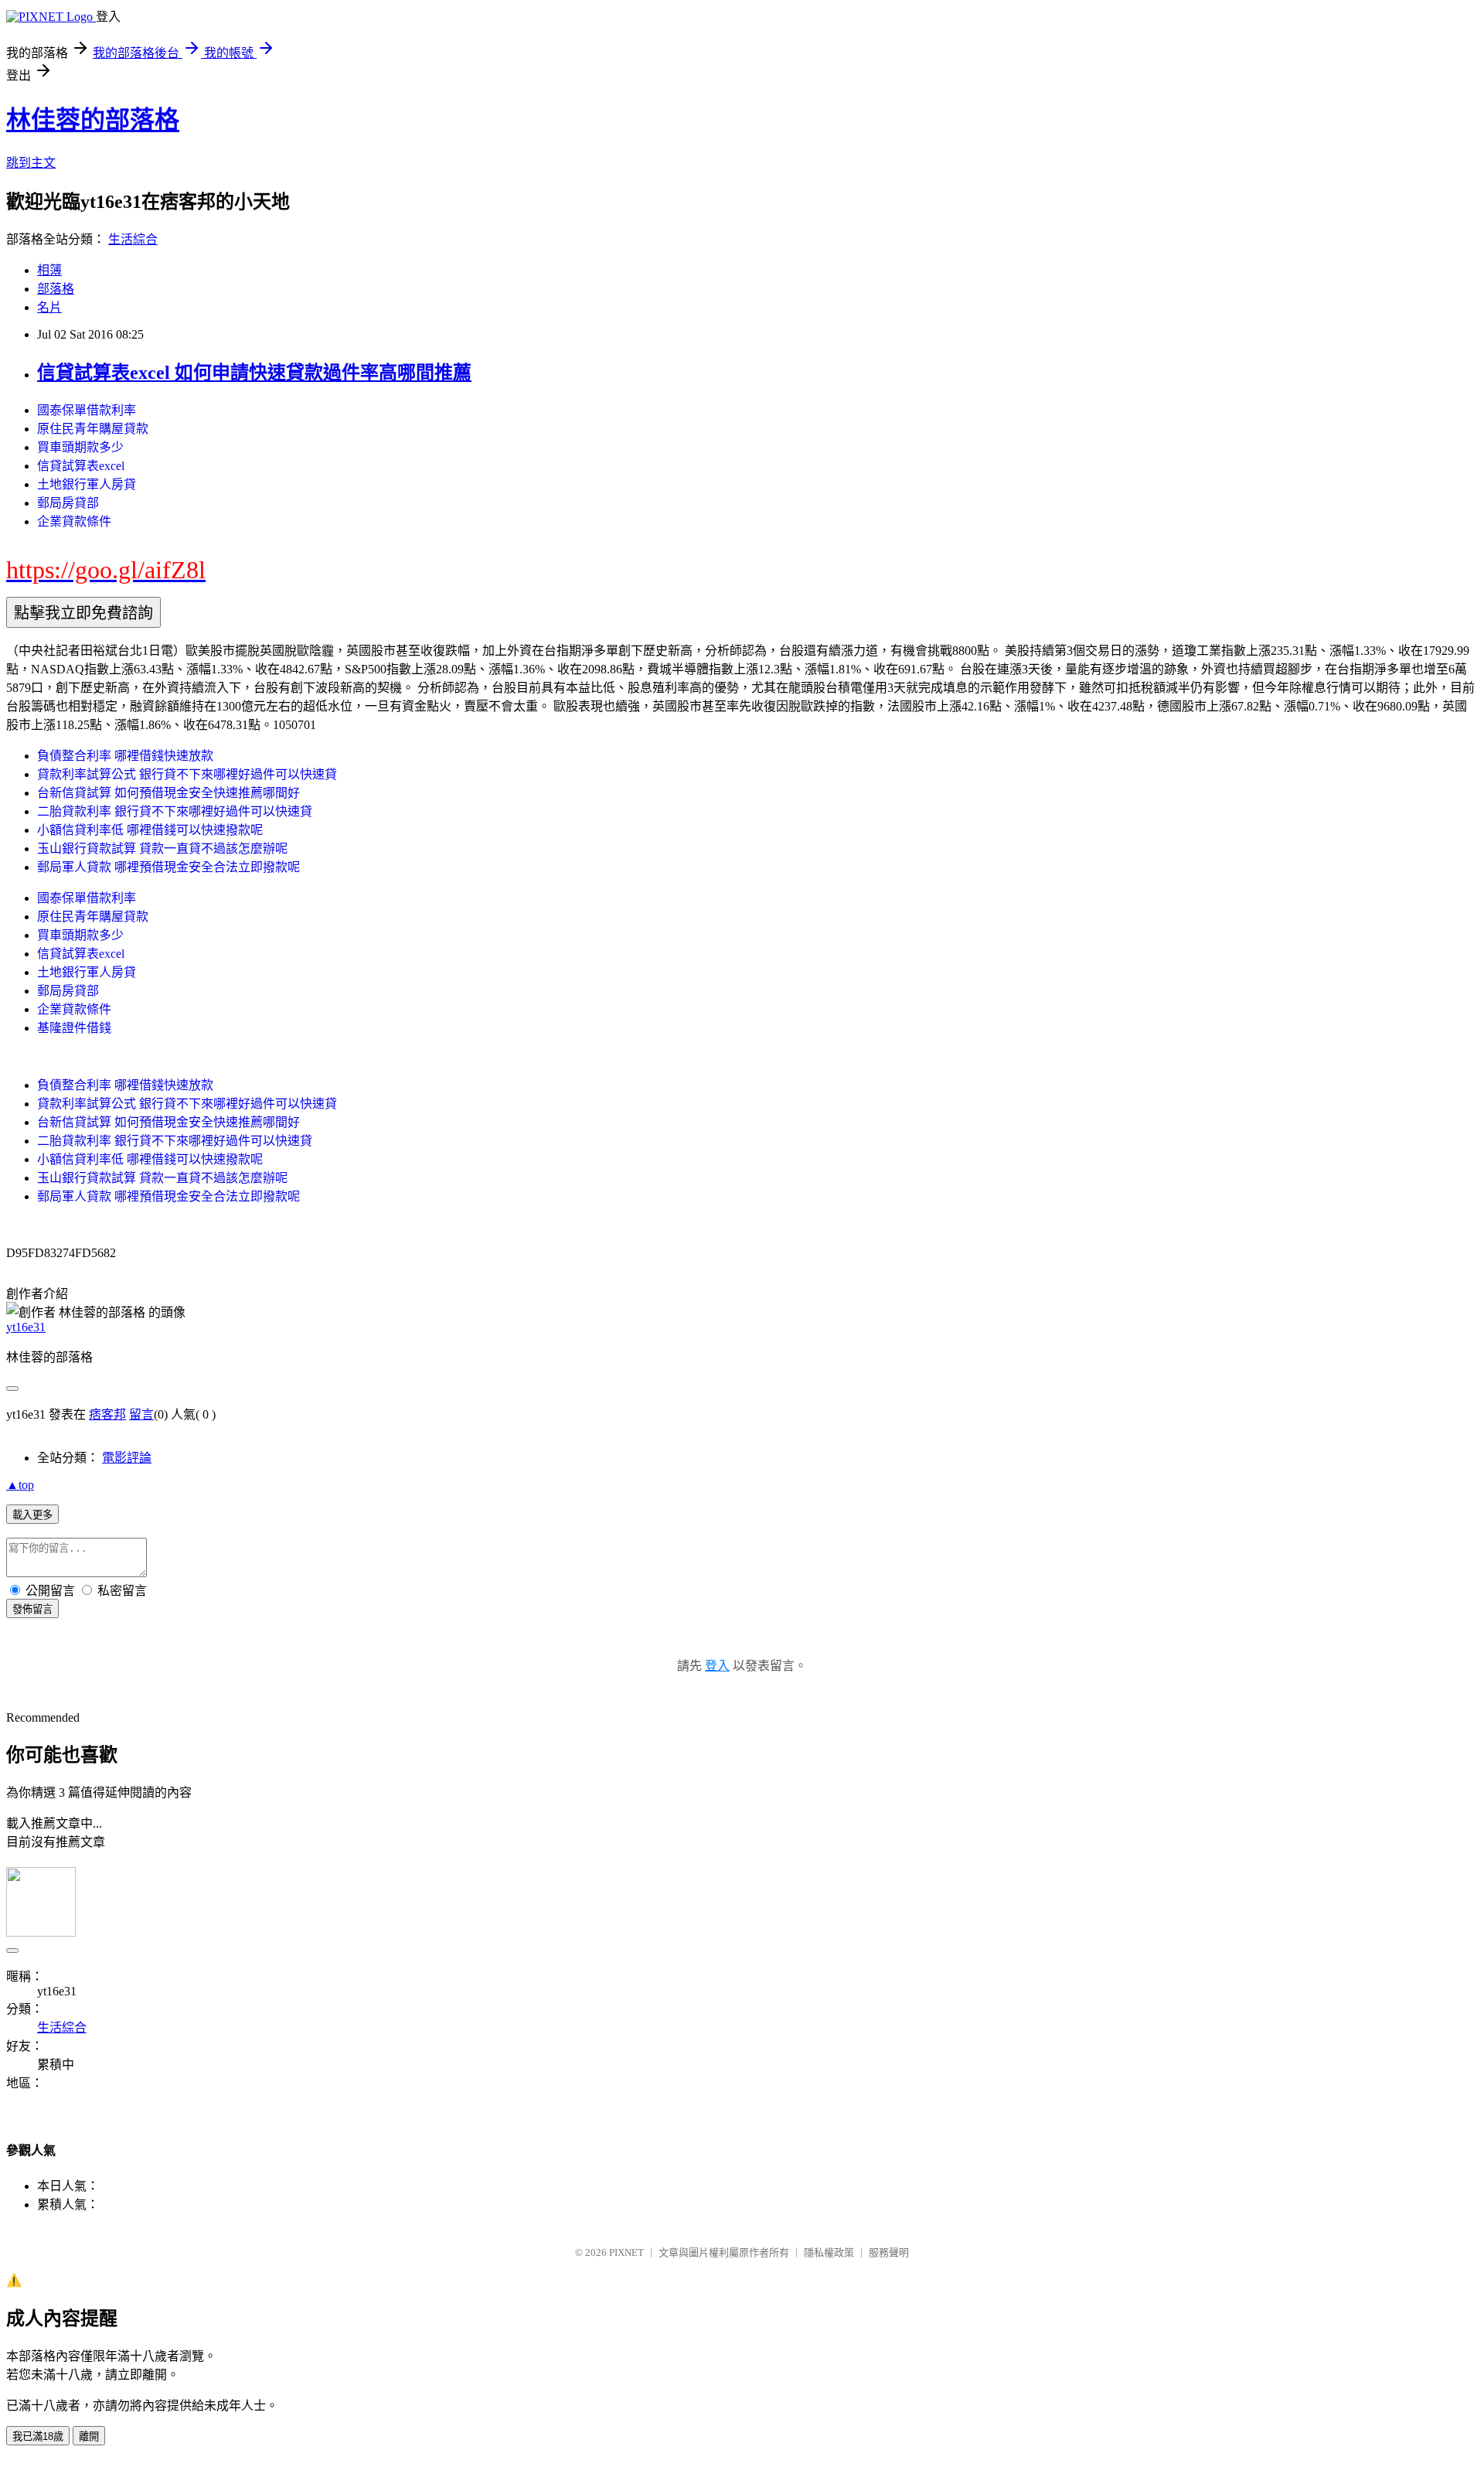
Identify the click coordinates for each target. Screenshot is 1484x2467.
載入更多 (32, 1515)
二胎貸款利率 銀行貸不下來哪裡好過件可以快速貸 (175, 811)
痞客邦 (107, 1414)
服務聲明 (889, 2252)
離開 (89, 2436)
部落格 (56, 289)
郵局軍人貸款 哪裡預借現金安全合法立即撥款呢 (168, 867)
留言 (141, 1414)
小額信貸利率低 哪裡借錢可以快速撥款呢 (150, 830)
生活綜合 (133, 239)
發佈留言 (32, 1609)
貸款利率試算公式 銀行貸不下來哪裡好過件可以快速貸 (187, 774)
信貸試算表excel (81, 466)
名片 (49, 307)
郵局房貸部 (68, 503)
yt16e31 (26, 1327)
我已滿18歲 (38, 2436)
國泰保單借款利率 (87, 410)
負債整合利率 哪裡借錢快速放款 (125, 756)
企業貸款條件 (74, 521)
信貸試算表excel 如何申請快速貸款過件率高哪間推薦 (254, 373)
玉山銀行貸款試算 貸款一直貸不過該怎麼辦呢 (162, 848)
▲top (20, 1485)
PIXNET (626, 2252)
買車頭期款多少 (80, 447)
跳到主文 (31, 163)
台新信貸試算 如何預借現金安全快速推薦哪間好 (168, 793)
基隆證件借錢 (74, 1028)
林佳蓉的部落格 (93, 120)
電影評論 (127, 1458)
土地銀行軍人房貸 (87, 484)
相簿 (49, 270)
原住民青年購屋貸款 (93, 429)
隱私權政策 (829, 2252)
